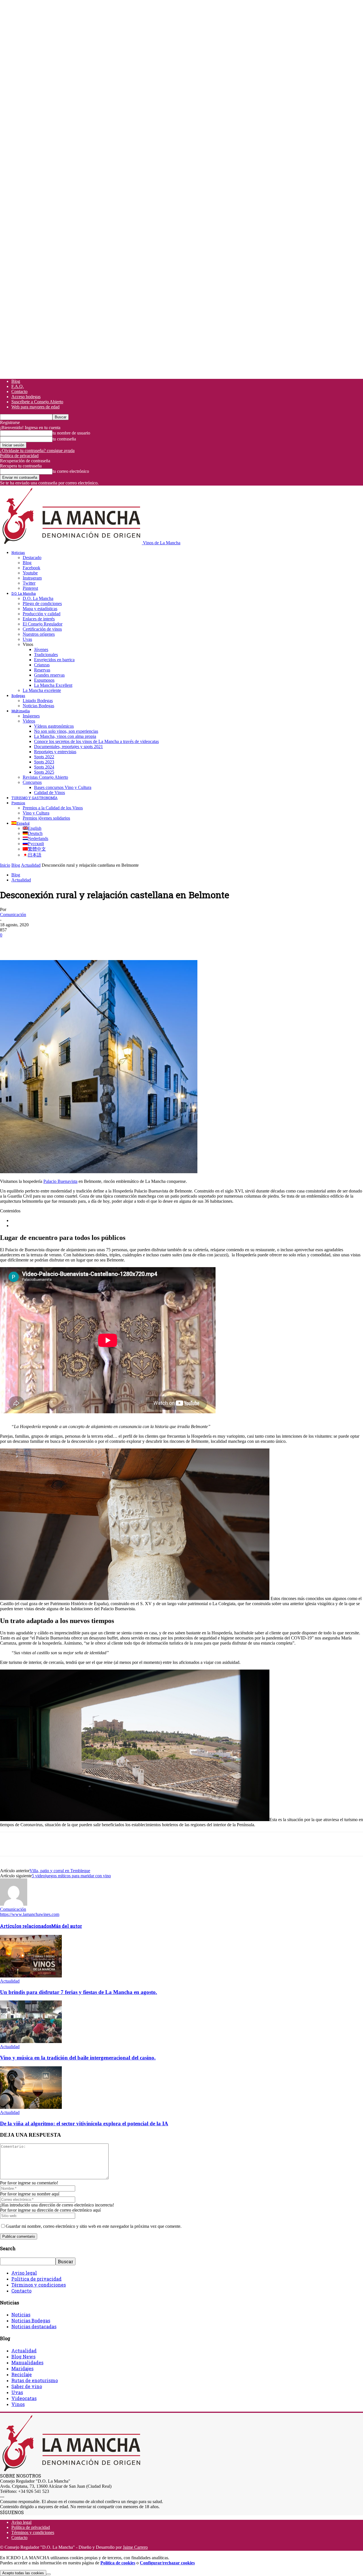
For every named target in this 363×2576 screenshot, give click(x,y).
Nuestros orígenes (39, 634)
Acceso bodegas (26, 397)
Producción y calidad (42, 614)
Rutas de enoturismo (35, 2380)
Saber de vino (27, 2386)
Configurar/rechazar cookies (167, 2563)
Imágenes (31, 716)
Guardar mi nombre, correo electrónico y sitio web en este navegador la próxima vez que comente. (94, 2226)
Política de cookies (118, 2563)
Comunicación (13, 915)
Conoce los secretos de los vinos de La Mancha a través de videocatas (96, 741)
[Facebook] (9, 944)
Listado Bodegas (38, 701)
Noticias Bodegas (38, 706)
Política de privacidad (19, 456)
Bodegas (18, 696)
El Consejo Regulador (43, 624)
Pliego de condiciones (42, 603)
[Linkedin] (91, 944)
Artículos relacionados (26, 1926)
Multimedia (21, 711)
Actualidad (31, 865)
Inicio (5, 865)
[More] (112, 944)
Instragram (32, 578)
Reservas (42, 670)
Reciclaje (22, 2374)
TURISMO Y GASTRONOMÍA (34, 798)
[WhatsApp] (71, 944)
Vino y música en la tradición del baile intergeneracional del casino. (78, 2058)
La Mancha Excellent (53, 685)
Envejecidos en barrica (54, 660)
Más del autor (67, 1926)
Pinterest (30, 588)
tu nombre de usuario (71, 433)
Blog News (23, 2356)
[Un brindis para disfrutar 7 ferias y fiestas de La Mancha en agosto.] (31, 1976)
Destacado (32, 558)
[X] (30, 944)
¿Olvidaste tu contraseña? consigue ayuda (37, 451)
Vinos (18, 2404)
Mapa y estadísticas (40, 609)
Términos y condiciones (39, 2285)
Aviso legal (24, 2273)
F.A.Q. (18, 386)
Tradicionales (46, 655)
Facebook (31, 568)
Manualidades (27, 2362)
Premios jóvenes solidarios (46, 818)
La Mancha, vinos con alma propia (65, 736)
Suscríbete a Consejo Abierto (37, 402)
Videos (29, 721)
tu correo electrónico (71, 471)
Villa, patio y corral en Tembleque (60, 1871)
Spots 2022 (44, 757)
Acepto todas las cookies (23, 2573)
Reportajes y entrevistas (55, 752)
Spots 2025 (44, 772)
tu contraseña (64, 439)
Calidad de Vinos (49, 792)
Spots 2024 (44, 767)
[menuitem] (20, 823)
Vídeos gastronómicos (54, 726)
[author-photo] (14, 1904)
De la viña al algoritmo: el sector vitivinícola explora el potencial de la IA (84, 2123)
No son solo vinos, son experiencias (66, 731)
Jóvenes (41, 649)
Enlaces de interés (39, 619)
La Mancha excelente (42, 690)
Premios (18, 803)
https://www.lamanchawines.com (30, 1914)
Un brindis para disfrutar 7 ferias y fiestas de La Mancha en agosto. (79, 1992)
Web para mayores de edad (35, 407)
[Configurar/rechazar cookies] (48, 2574)
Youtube (30, 573)
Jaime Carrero (135, 2547)
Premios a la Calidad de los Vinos (53, 808)
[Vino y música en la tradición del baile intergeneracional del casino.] (31, 2041)
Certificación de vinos (42, 629)
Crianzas (42, 665)
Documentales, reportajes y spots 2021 (68, 747)
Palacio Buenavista (60, 1181)
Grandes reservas (49, 675)
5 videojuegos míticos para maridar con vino (71, 1876)
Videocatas (24, 2398)
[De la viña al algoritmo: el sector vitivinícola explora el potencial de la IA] (31, 2107)
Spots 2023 (44, 762)
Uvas (27, 639)
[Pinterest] (50, 944)
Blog (16, 381)
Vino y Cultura (36, 813)
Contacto (19, 391)
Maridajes (22, 2368)
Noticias (18, 553)
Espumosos (44, 680)
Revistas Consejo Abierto (45, 777)
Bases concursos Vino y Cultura (63, 787)
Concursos (32, 782)
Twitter (29, 583)
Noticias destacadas (34, 2326)
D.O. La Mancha (24, 593)
